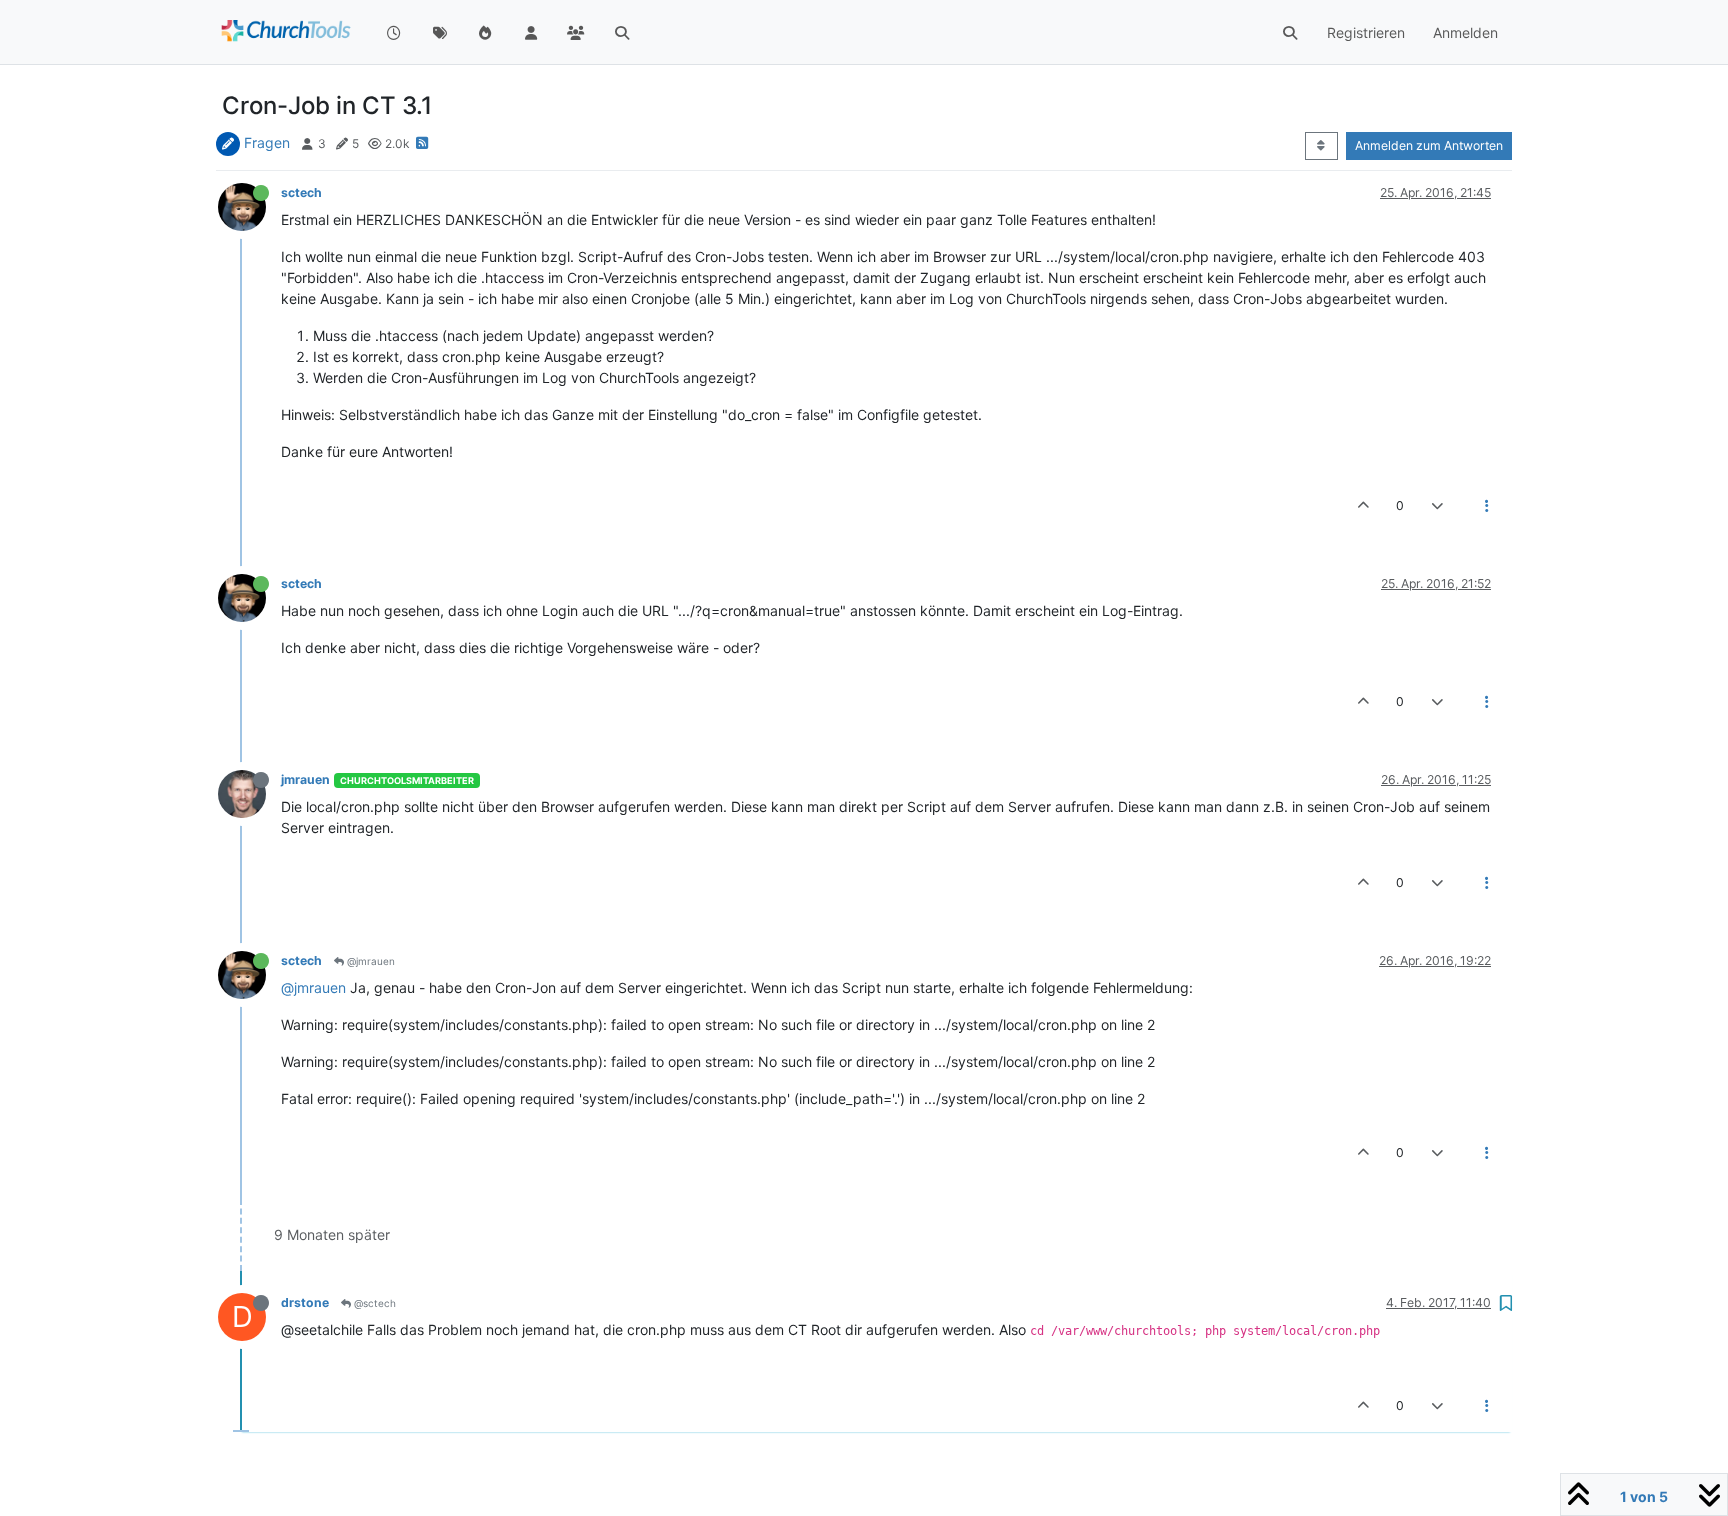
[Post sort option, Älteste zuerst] (1321, 146)
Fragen (267, 142)
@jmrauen (369, 961)
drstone (305, 1302)
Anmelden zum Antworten (1429, 145)
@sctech (373, 1303)
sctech (301, 192)
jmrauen (305, 779)
